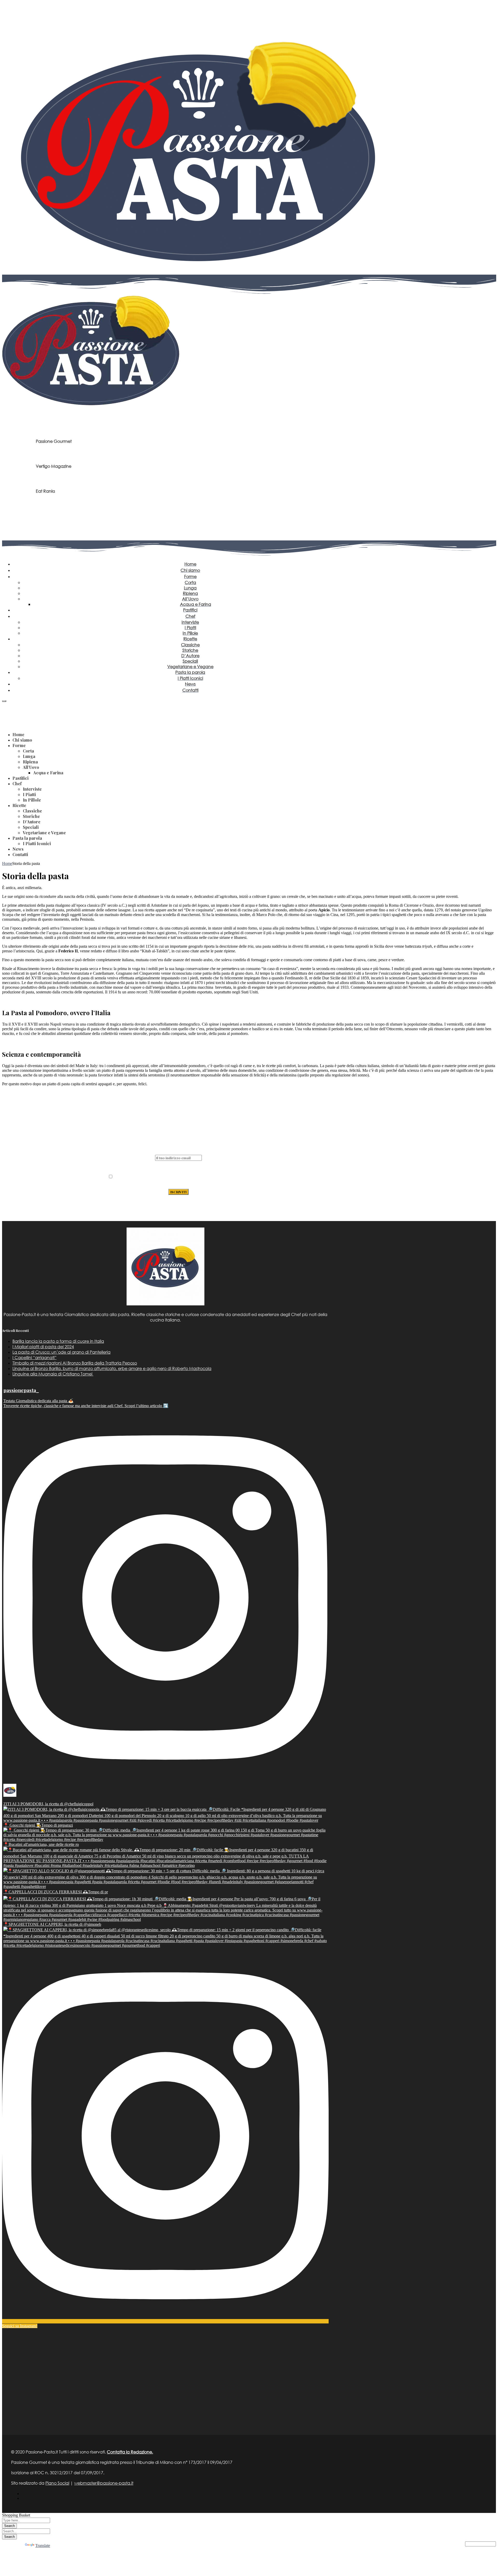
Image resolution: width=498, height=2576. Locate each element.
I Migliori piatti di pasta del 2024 (43, 1347)
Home (7, 863)
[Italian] (4, 704)
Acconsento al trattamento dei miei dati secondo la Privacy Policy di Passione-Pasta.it (181, 1179)
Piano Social (57, 2483)
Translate (43, 2546)
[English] (8, 704)
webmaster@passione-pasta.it (104, 2483)
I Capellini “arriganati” (34, 1357)
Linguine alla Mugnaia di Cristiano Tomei (53, 1374)
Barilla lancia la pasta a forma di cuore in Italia (58, 1341)
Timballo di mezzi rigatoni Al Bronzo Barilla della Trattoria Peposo (75, 1363)
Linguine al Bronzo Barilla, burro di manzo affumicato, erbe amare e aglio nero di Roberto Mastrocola (112, 1368)
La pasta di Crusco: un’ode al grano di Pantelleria (61, 1352)
